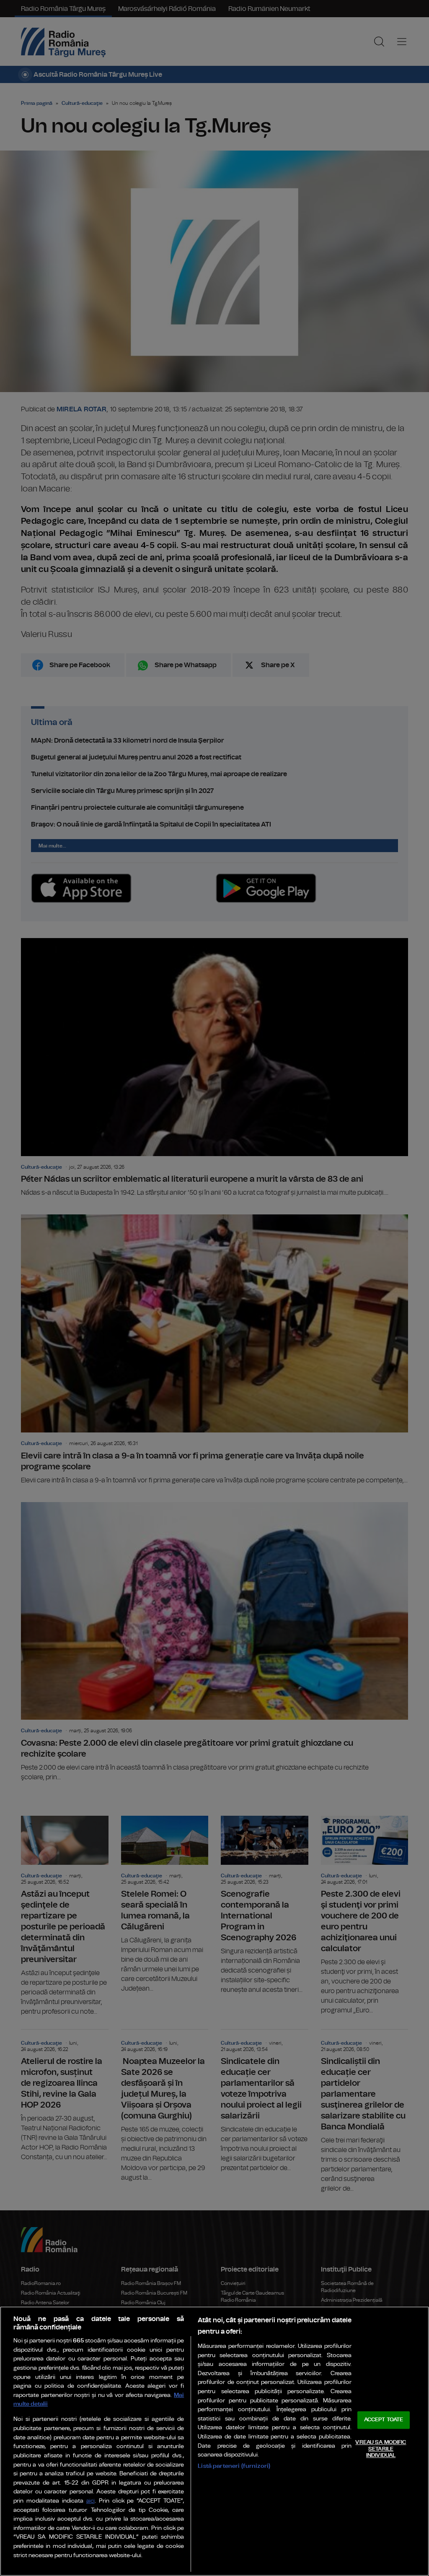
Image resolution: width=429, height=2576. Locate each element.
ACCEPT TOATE (384, 2420)
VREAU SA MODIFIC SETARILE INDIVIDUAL (381, 2449)
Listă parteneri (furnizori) (234, 2466)
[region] (214, 2441)
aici (90, 2501)
